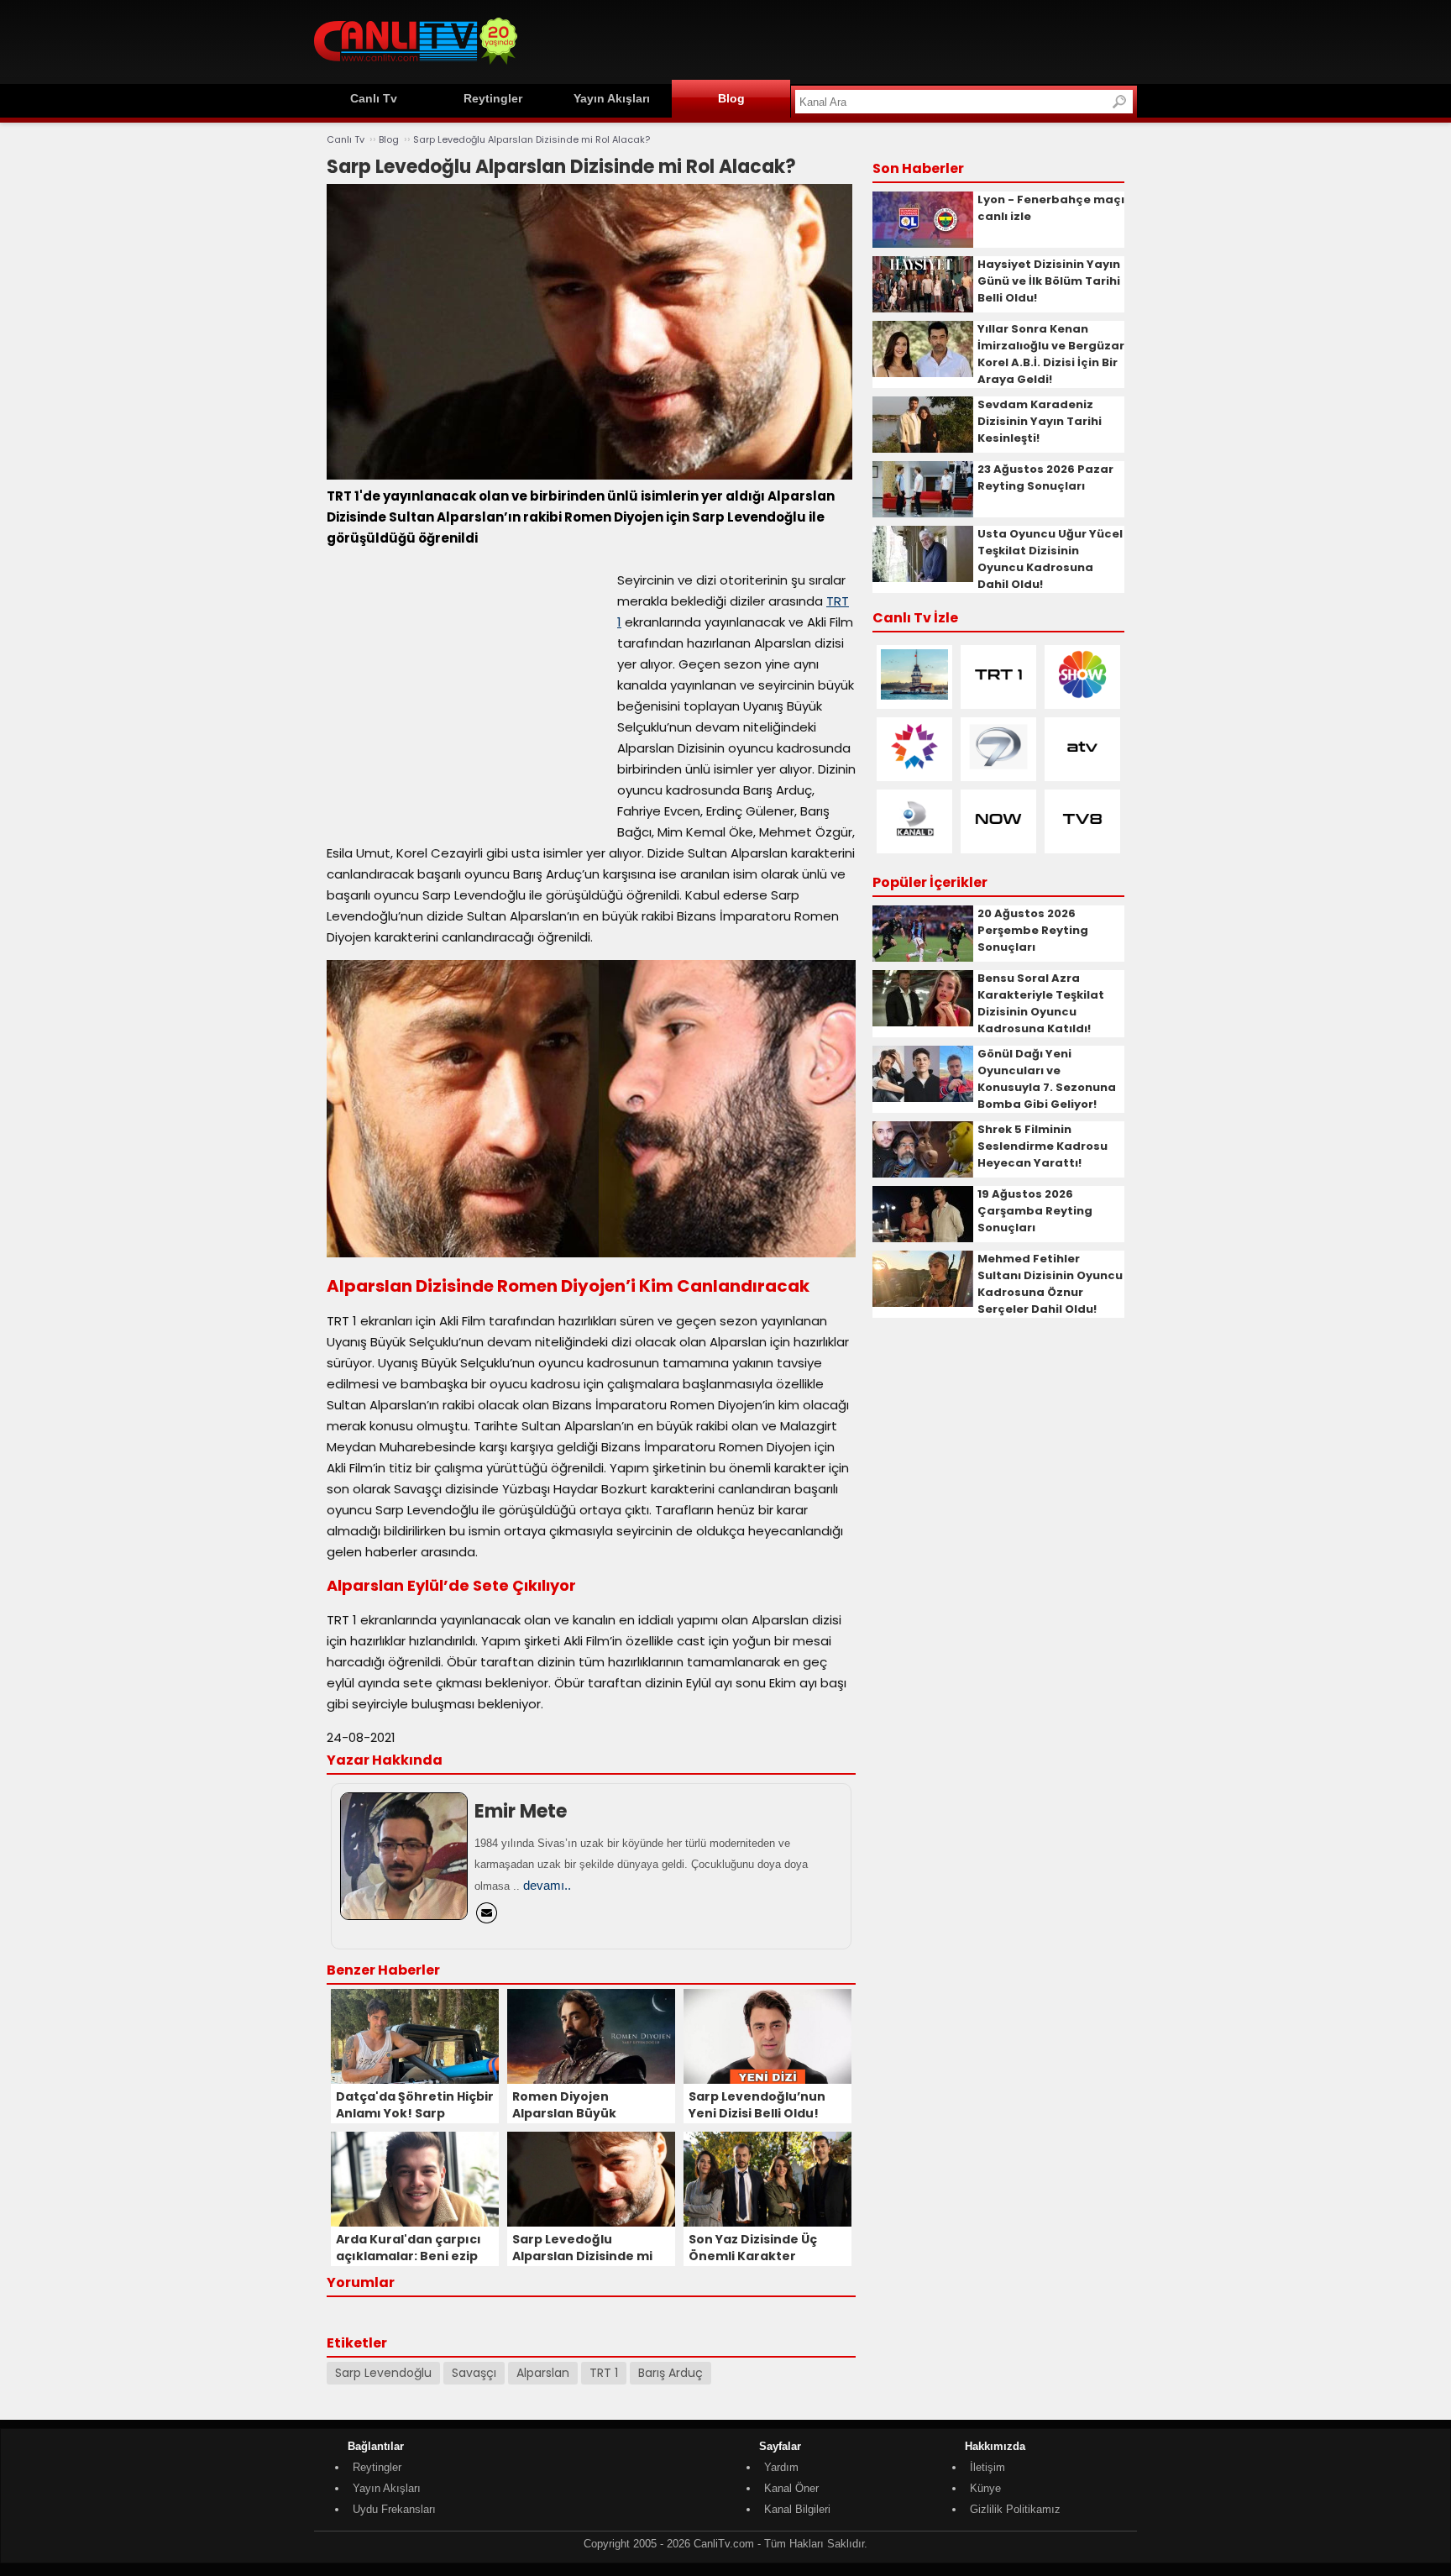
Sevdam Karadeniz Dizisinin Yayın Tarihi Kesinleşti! (1040, 421)
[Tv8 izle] (1082, 840)
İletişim (987, 2467)
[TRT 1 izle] (998, 696)
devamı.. (547, 1885)
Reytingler (493, 98)
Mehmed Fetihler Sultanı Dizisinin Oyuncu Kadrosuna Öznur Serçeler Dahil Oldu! (1050, 1284)
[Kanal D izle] (914, 840)
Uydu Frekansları (394, 2509)
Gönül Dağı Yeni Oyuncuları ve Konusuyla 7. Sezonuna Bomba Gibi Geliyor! (1047, 1079)
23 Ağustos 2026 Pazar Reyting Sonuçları (1045, 477)
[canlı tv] (416, 67)
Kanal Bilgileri (797, 2509)
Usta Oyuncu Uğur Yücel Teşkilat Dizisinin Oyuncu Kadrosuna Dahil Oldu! (1050, 559)
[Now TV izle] (998, 840)
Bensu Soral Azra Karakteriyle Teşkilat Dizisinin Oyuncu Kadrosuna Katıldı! (1041, 1003)
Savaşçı (474, 2373)
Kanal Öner (791, 2488)
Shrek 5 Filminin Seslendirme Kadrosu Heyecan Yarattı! (1042, 1146)
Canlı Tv (374, 98)
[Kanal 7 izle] (998, 768)
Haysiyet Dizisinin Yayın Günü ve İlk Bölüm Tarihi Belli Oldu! (1049, 281)
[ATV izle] (1082, 768)
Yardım (781, 2467)
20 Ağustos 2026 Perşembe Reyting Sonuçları (1033, 930)
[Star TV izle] (914, 768)
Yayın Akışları (612, 98)
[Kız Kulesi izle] (914, 696)
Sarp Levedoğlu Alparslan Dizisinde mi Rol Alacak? (532, 139)
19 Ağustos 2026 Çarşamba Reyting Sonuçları (1035, 1211)
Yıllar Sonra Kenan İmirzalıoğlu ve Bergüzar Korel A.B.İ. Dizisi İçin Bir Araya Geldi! (1051, 354)
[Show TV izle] (1082, 696)
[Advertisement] (831, 39)
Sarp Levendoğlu (383, 2373)
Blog (731, 98)
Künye (985, 2488)
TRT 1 (604, 2373)
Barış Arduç (670, 2373)
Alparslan (543, 2373)
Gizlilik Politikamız (1015, 2509)
